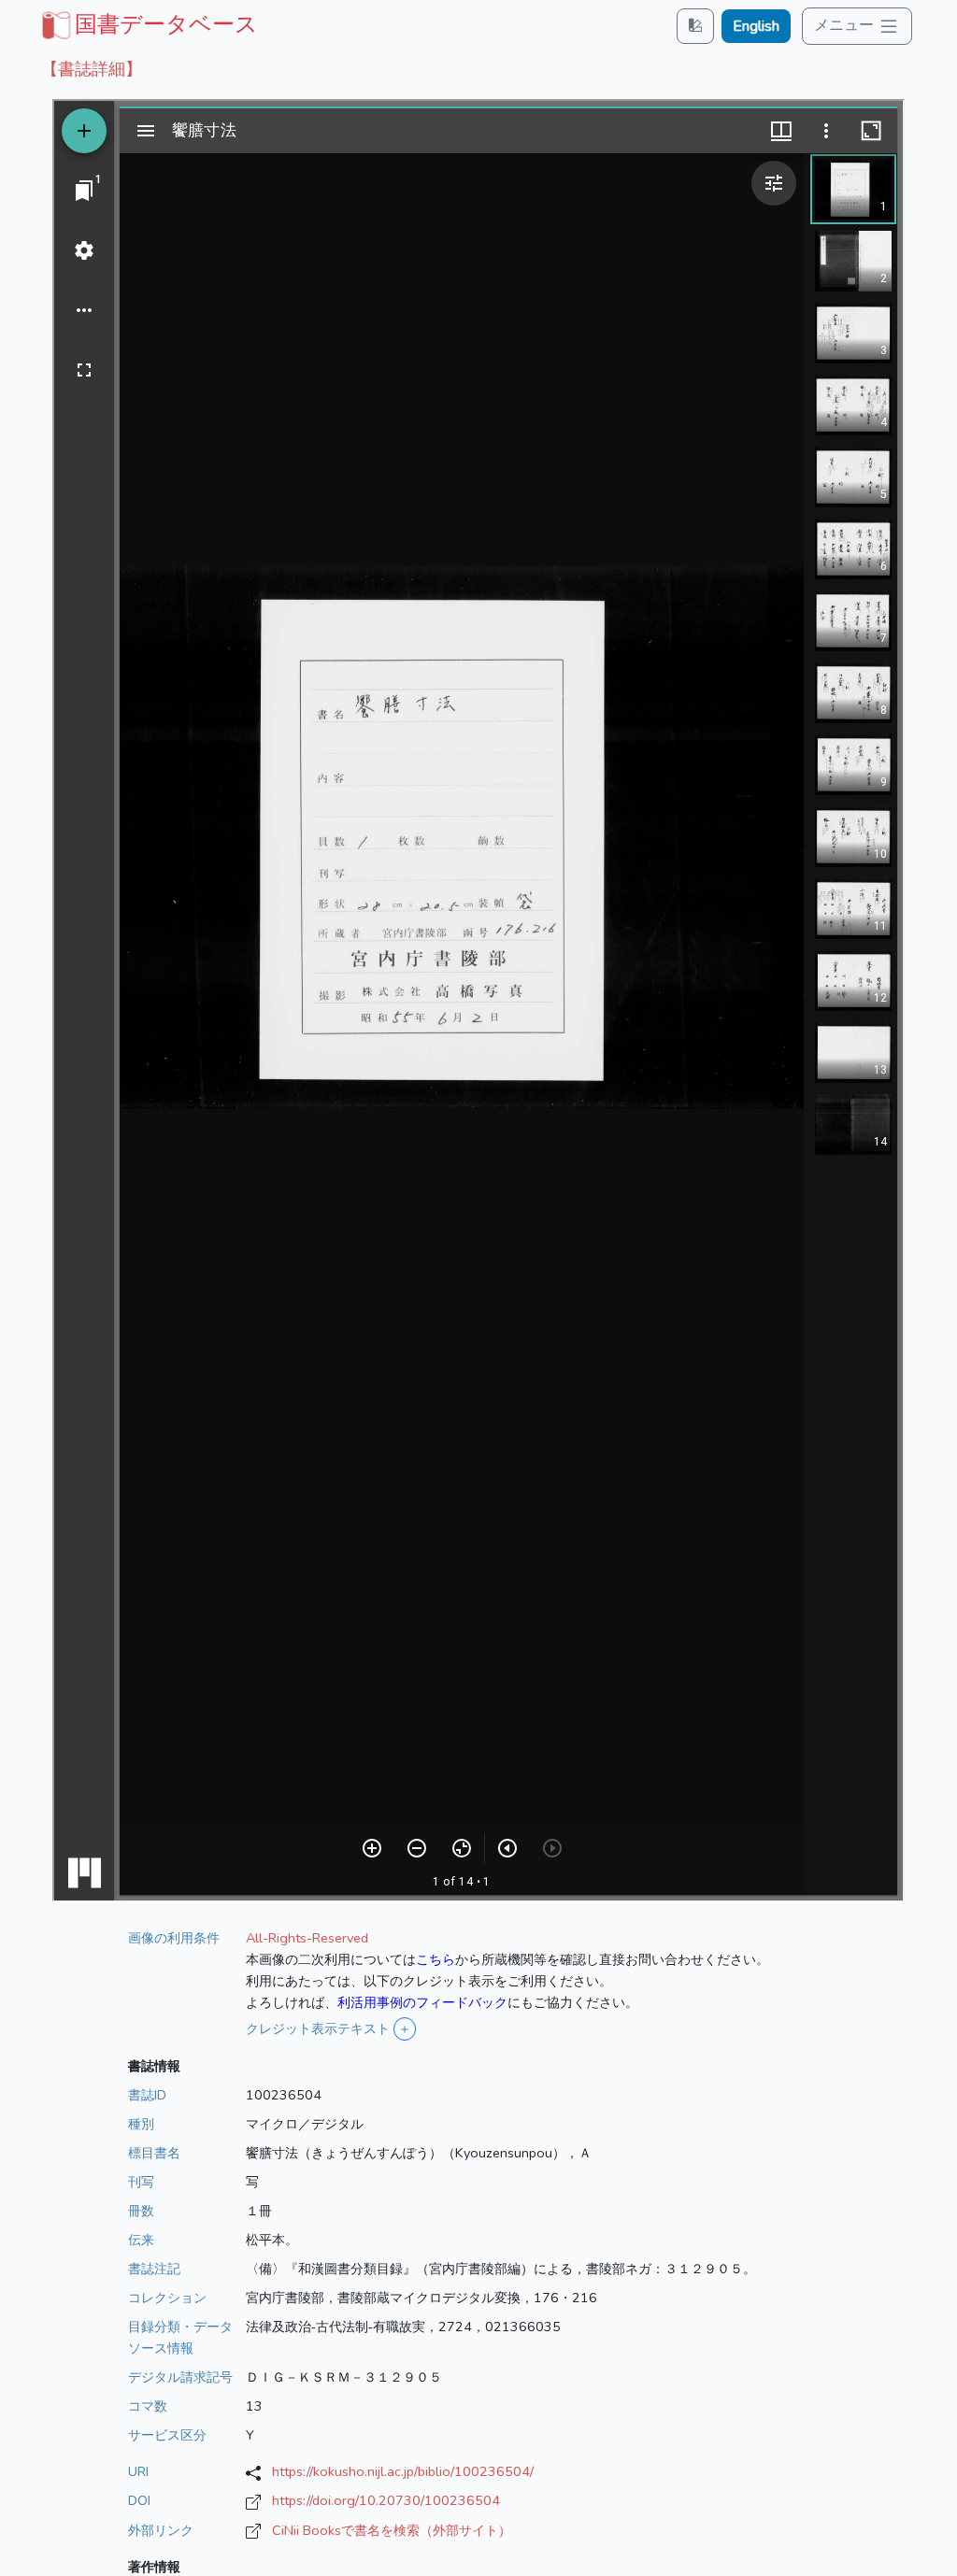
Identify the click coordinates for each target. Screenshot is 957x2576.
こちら (436, 1959)
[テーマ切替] (695, 26)
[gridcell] (148, 24)
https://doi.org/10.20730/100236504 (386, 2500)
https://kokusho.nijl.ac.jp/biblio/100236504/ (403, 2471)
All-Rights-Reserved (307, 1938)
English (756, 26)
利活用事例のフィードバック (422, 2002)
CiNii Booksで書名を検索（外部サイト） (392, 2530)
